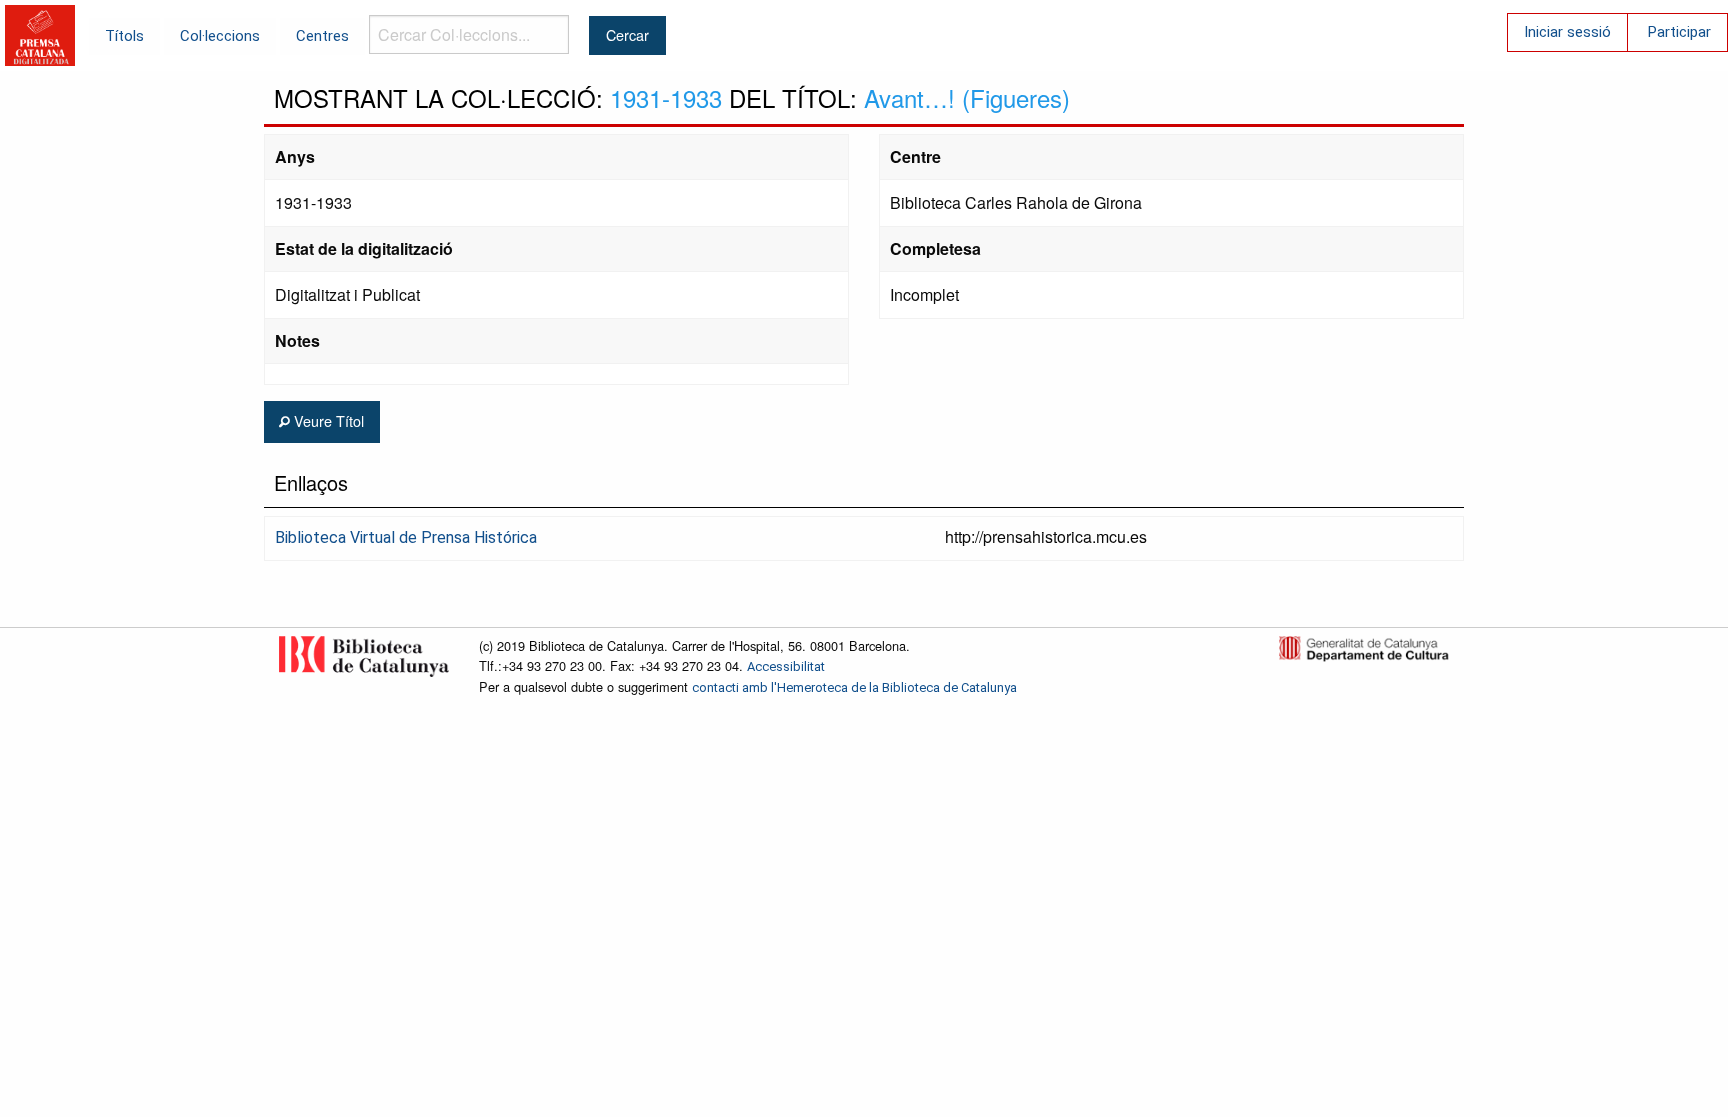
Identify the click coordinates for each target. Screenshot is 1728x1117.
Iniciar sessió (1567, 32)
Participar (1679, 32)
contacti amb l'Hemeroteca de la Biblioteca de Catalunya (854, 687)
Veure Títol (327, 420)
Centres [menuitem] (322, 36)
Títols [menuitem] (124, 36)
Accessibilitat (786, 666)
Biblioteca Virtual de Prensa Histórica (406, 537)
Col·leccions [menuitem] (220, 36)
